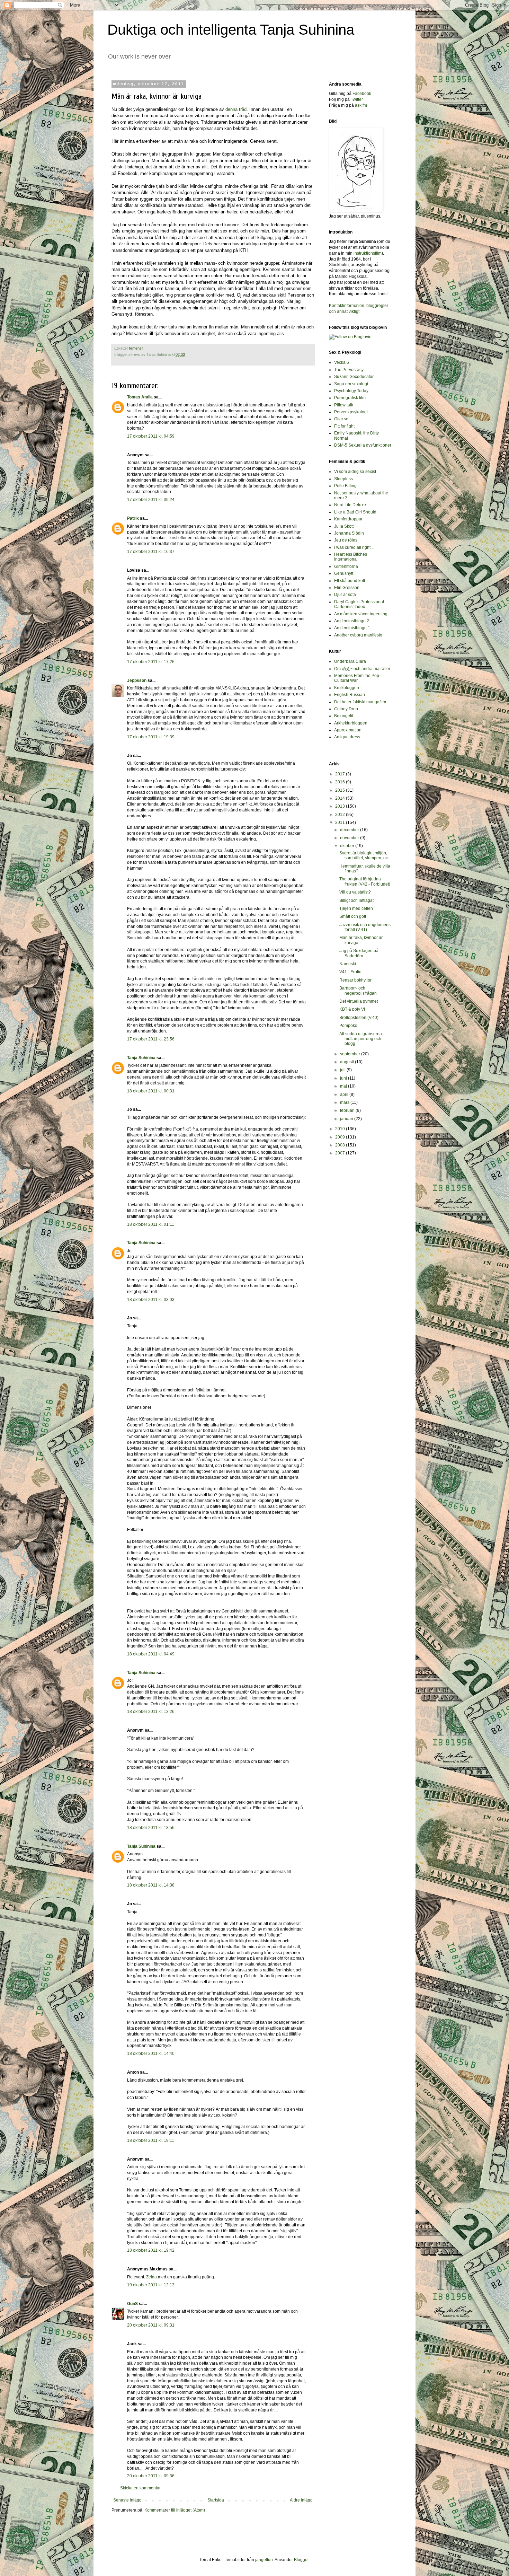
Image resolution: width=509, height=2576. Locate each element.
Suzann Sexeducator (354, 377)
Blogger (301, 2560)
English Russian (350, 695)
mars (345, 1102)
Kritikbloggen (347, 688)
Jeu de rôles (346, 540)
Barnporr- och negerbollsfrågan (358, 991)
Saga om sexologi (351, 384)
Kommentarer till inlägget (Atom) (175, 2510)
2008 (341, 1145)
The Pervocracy (349, 370)
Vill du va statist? (355, 892)
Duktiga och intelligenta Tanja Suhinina (231, 30)
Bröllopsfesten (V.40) (359, 1018)
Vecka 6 (342, 362)
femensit (136, 348)
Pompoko (348, 1026)
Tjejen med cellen (356, 908)
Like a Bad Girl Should (355, 512)
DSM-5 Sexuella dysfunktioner (363, 445)
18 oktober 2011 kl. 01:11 (151, 1224)
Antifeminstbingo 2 (352, 621)
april (345, 1094)
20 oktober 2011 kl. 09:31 (151, 2325)
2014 (341, 798)
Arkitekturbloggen (351, 723)
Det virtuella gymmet (359, 1001)
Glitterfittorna (346, 566)
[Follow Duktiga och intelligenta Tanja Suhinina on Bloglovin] (350, 337)
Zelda (151, 2277)
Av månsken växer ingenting (361, 614)
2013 (341, 806)
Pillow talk (344, 405)
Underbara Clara (350, 661)
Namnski (348, 964)
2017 (341, 774)
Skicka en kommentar (140, 2488)
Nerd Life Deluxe (350, 505)
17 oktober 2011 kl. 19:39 (151, 737)
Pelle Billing (345, 486)
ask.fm (361, 105)
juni (344, 1078)
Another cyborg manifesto (358, 635)
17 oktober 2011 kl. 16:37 (151, 552)
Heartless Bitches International (351, 557)
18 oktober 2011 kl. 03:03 (151, 1300)
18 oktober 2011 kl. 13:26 (151, 1712)
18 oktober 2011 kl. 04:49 (151, 1654)
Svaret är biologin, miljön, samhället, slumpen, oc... (365, 855)
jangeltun (264, 2560)
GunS (132, 2304)
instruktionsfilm (368, 253)
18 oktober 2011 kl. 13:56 (151, 1828)
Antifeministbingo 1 (352, 628)
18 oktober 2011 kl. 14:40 (151, 2054)
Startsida (216, 2500)
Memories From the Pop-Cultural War (357, 678)
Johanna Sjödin (349, 533)
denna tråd (236, 109)
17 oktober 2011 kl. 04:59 (151, 436)
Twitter (357, 99)
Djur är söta (345, 595)
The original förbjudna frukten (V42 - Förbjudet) (365, 881)
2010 (341, 1129)
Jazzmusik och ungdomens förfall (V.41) (365, 927)
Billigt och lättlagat (356, 900)
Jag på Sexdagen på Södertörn (359, 953)
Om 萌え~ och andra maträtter (362, 669)
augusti (347, 1062)
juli (343, 1070)
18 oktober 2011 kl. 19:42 (151, 2250)
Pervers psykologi (351, 412)
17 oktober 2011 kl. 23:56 (151, 1039)
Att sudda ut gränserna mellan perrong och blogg (361, 1039)
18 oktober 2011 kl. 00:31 (151, 1091)
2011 (341, 823)
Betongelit (344, 716)
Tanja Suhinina (141, 1058)
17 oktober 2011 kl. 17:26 (151, 662)
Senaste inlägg (127, 2500)
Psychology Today (351, 391)
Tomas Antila (140, 397)
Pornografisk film (350, 398)
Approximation (348, 730)
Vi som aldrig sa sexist (355, 472)
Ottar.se (341, 419)
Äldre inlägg (301, 2500)
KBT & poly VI (352, 1009)
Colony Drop (346, 709)
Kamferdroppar (348, 519)
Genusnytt (344, 573)
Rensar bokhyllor (355, 980)
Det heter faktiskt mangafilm (360, 702)
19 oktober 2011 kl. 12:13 (151, 2285)
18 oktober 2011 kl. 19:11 (151, 2140)
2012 (341, 815)
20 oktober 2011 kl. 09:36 (151, 2476)
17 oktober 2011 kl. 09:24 (151, 500)
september (351, 1054)
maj (344, 1086)
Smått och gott (353, 916)
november (350, 838)
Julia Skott (344, 526)
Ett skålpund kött (350, 581)
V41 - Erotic (350, 972)
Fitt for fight (344, 426)
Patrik (133, 518)
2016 (341, 782)
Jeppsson (137, 680)
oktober (348, 846)
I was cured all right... (354, 547)
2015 (341, 790)
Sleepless (343, 479)
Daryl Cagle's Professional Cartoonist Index (359, 604)
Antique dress (347, 737)
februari (348, 1110)
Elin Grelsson (347, 588)
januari (347, 1119)
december (350, 830)
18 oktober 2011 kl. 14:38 (151, 1885)
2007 (341, 1153)
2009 (341, 1137)
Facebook (362, 94)
